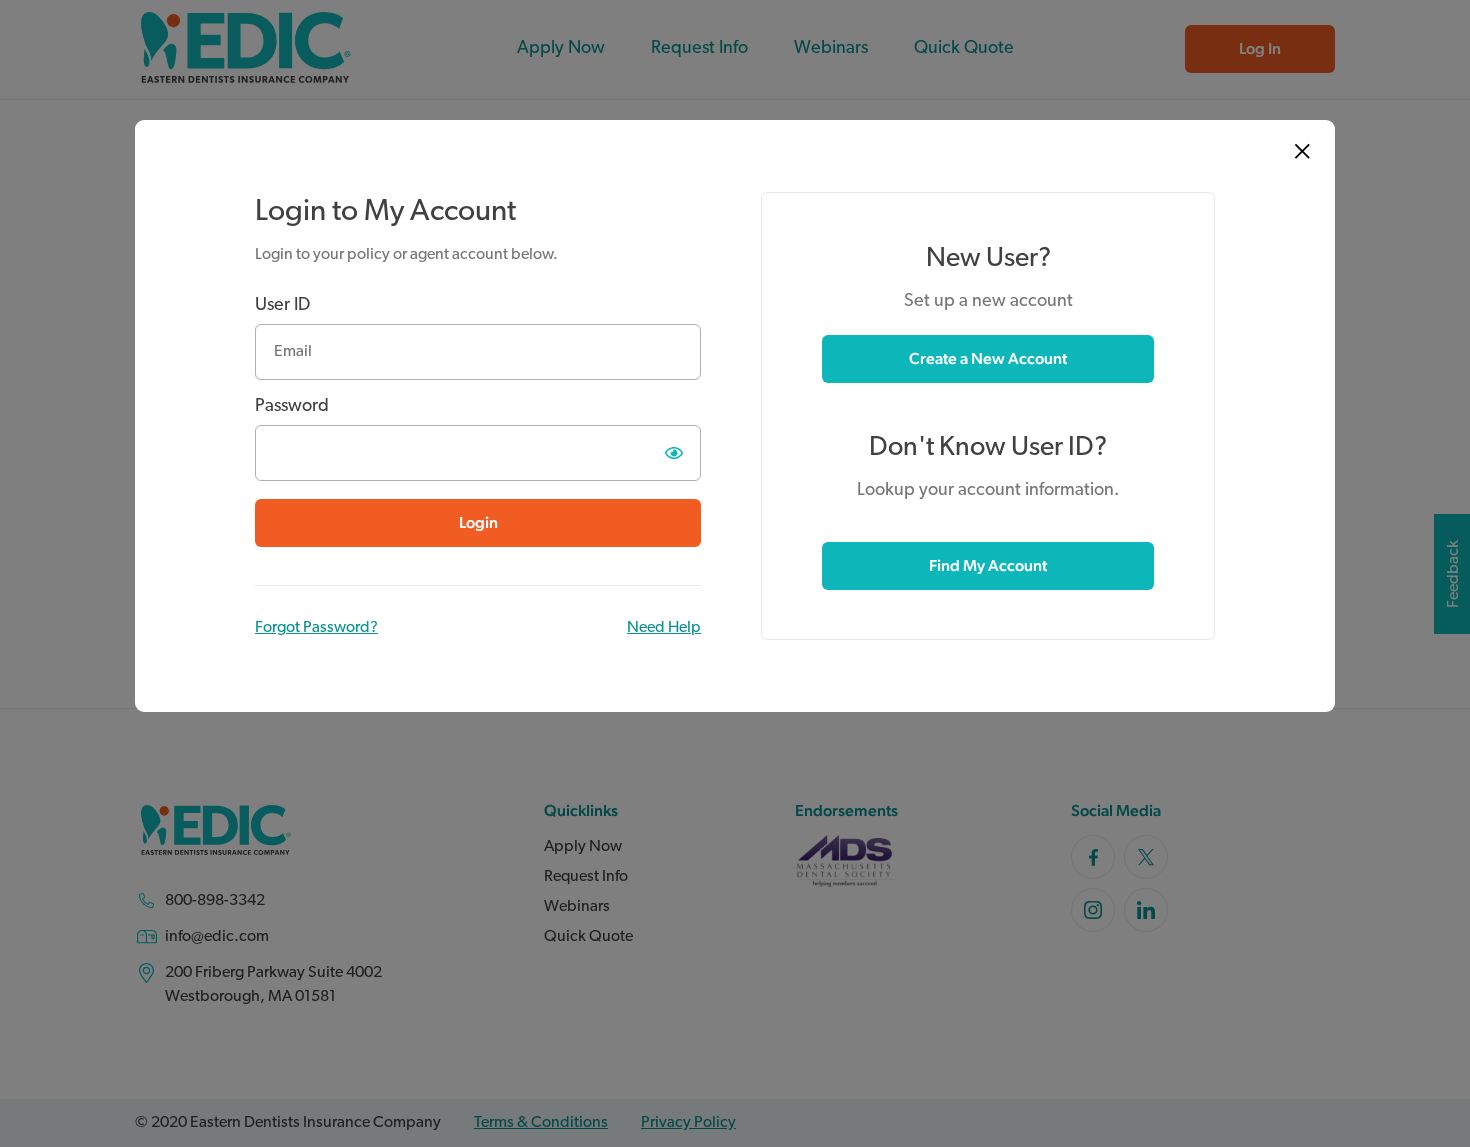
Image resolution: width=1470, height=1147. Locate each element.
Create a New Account (988, 358)
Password (292, 407)
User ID (282, 306)
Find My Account (988, 565)
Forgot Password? (316, 628)
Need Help (664, 628)
